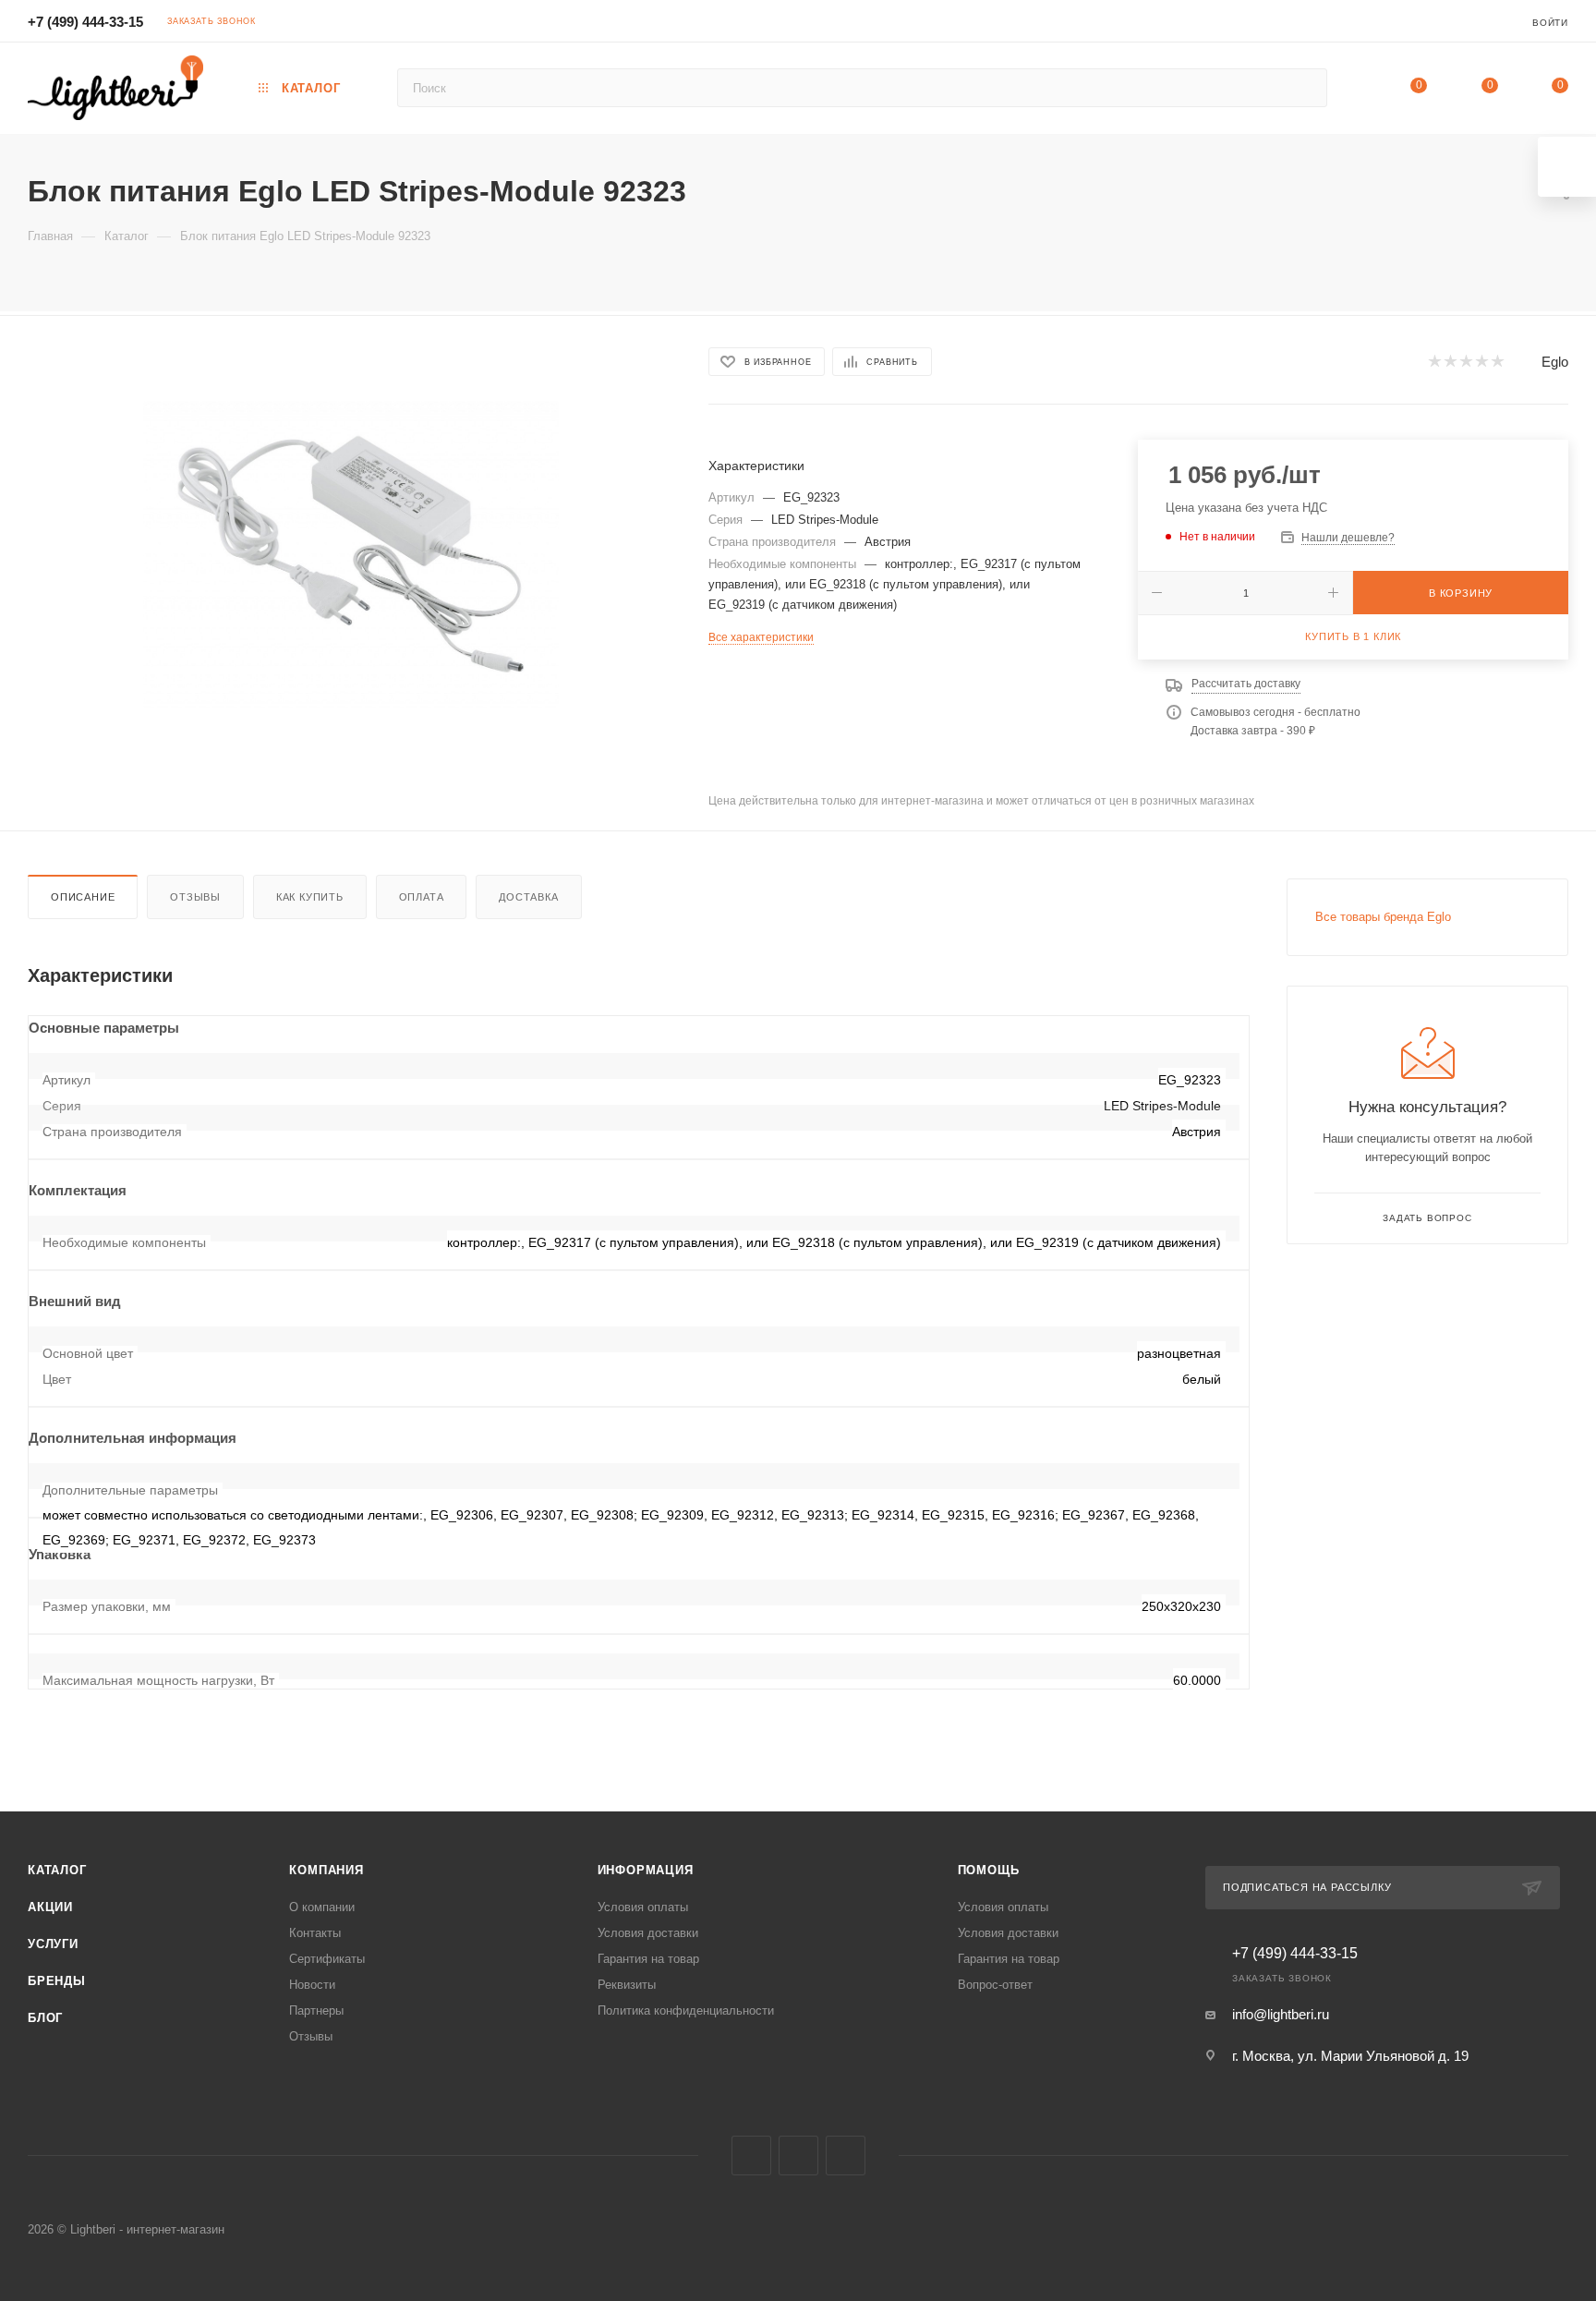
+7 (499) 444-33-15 (85, 22)
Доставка (528, 897)
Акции (50, 1907)
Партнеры (316, 2010)
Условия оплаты (643, 1907)
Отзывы (195, 897)
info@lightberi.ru (1281, 2014)
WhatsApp (846, 2156)
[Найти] (1305, 88)
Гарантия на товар (648, 1959)
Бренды (57, 1981)
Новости (312, 1985)
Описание (83, 897)
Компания (326, 1870)
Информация (646, 1870)
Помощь (989, 1870)
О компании (322, 1907)
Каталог (57, 1870)
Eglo (1555, 362)
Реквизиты (627, 1985)
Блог (45, 2018)
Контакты (315, 1933)
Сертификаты (327, 1959)
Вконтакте (751, 2156)
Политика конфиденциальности (686, 2010)
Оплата (422, 897)
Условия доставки (648, 1933)
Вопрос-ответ (995, 1985)
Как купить (310, 897)
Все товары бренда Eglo (1383, 917)
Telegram (798, 2156)
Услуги (53, 1944)
